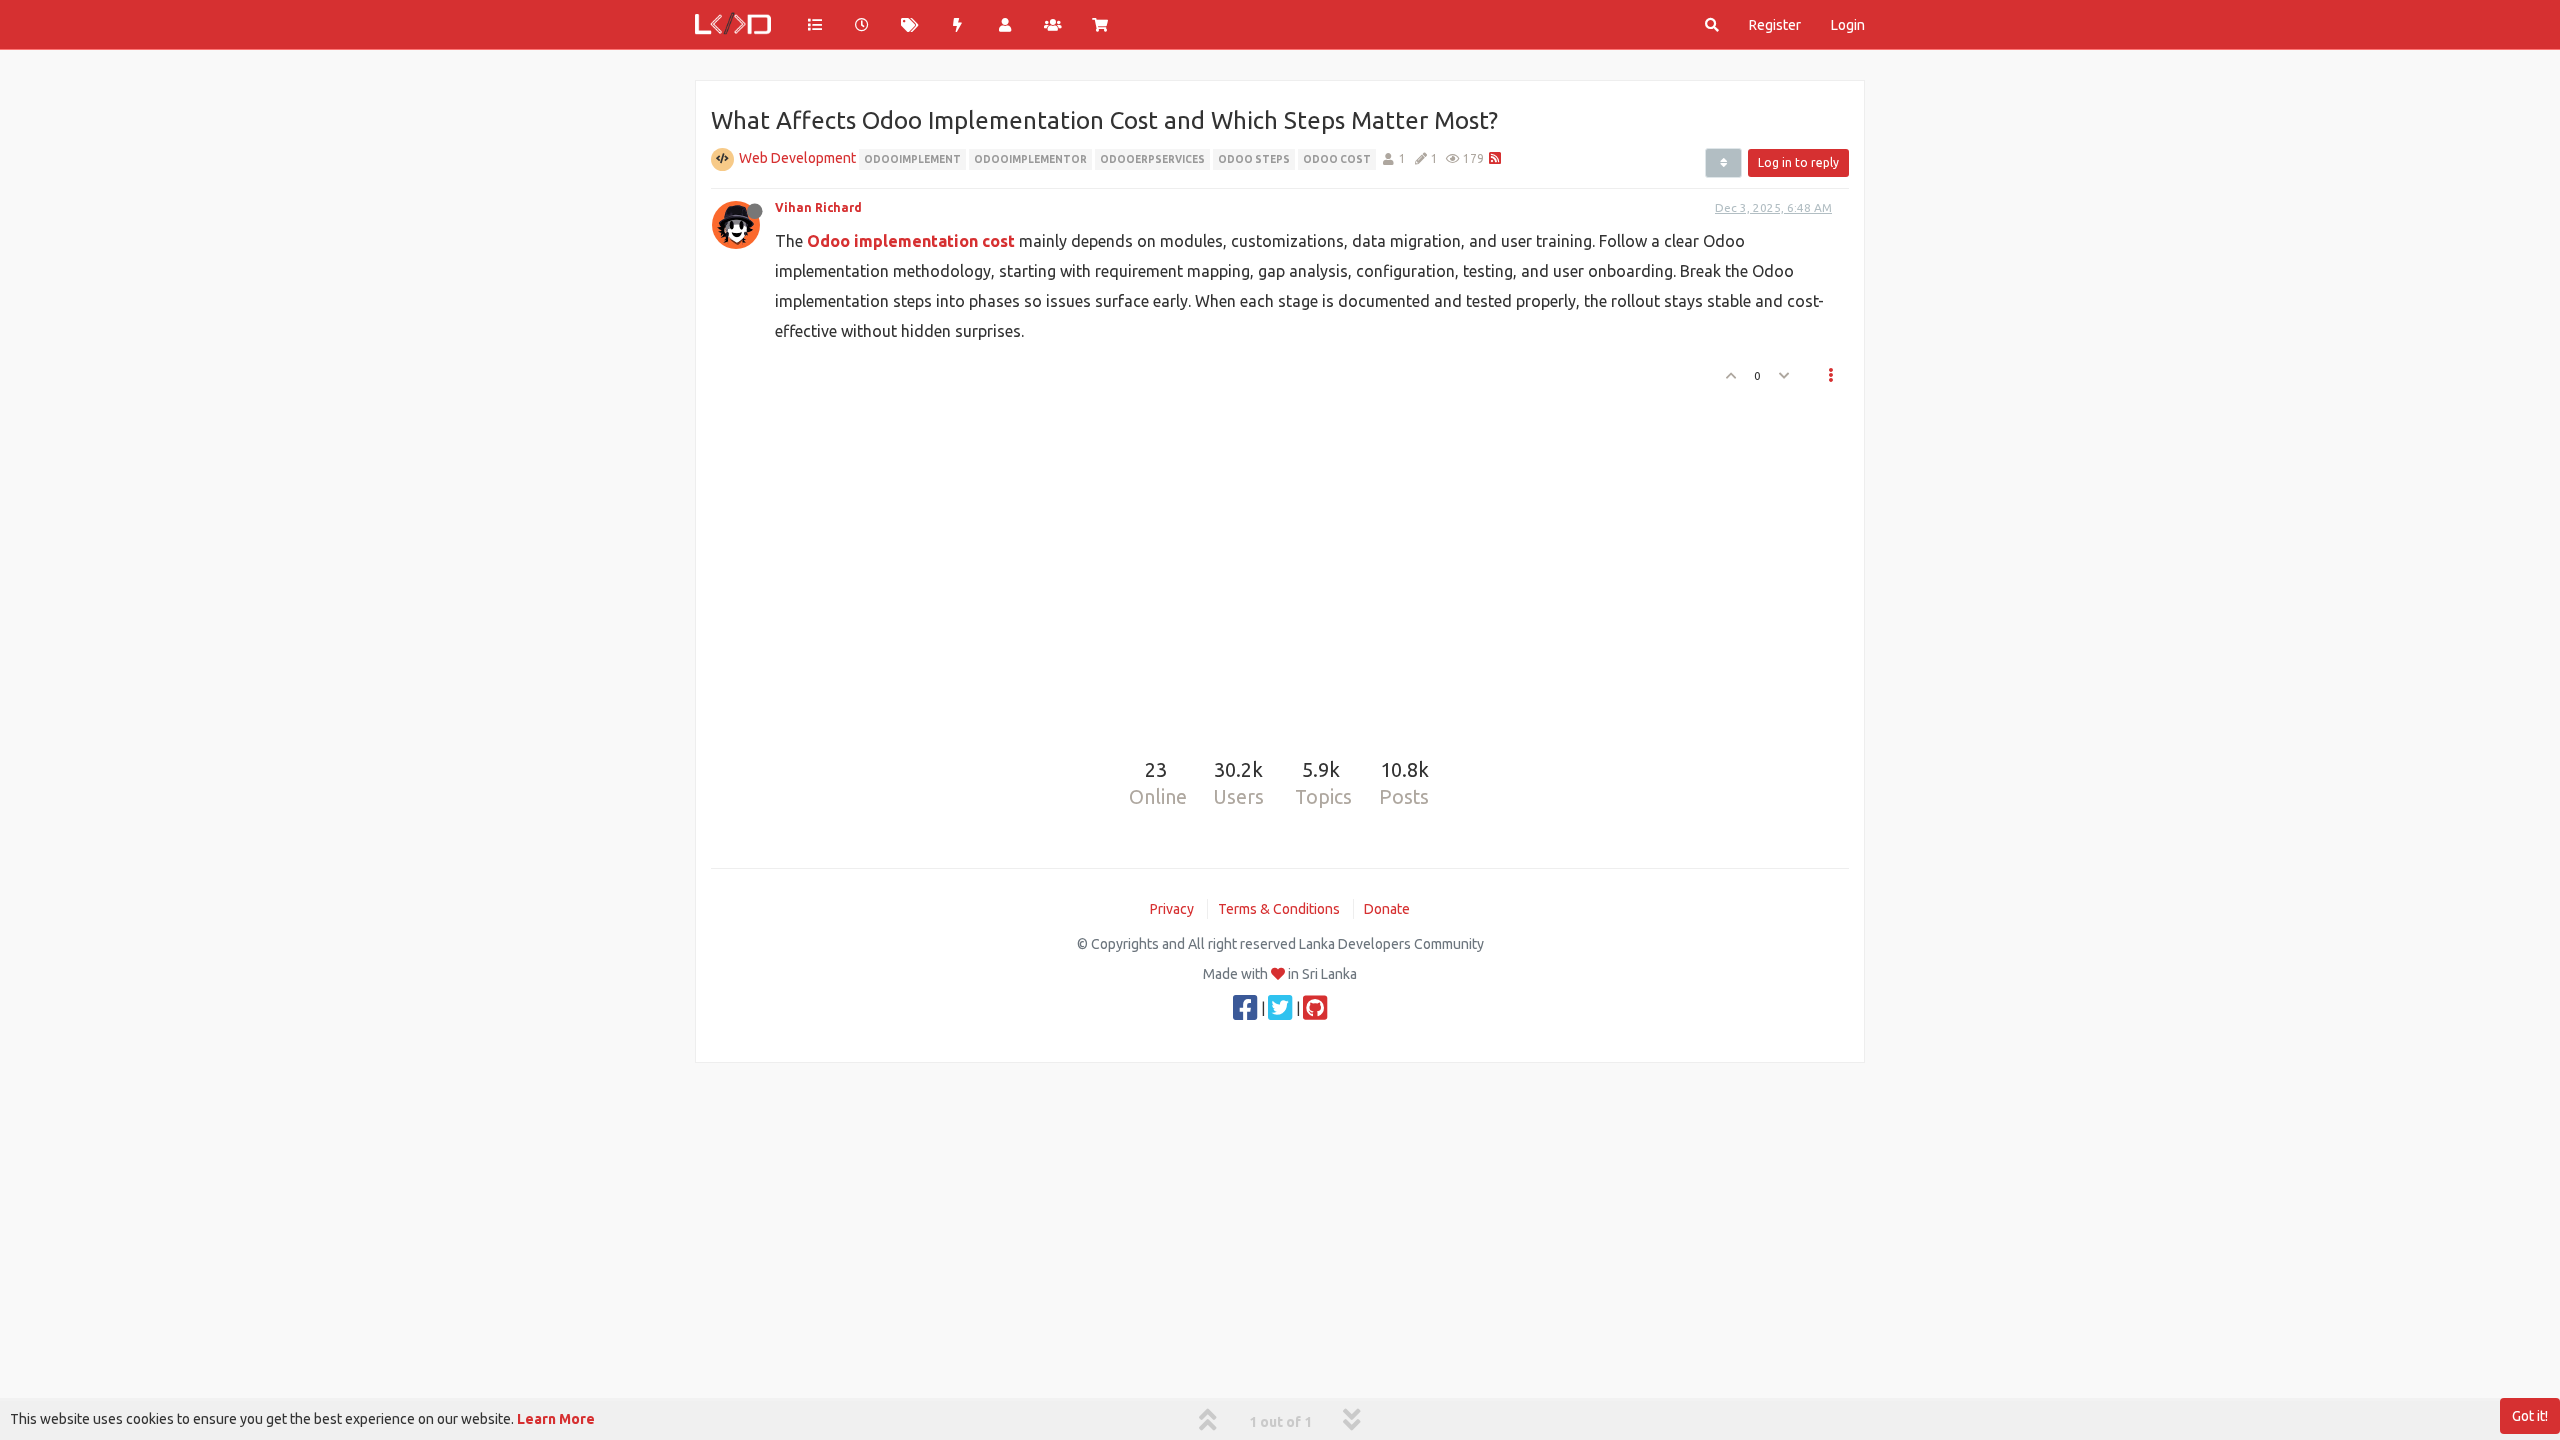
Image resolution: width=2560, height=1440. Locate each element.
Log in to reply (1798, 162)
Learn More (556, 1419)
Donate (1387, 909)
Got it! (2530, 1416)
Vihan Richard (818, 207)
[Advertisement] (1268, 564)
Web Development (797, 158)
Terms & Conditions (1279, 909)
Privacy (1172, 909)
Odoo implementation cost (911, 241)
